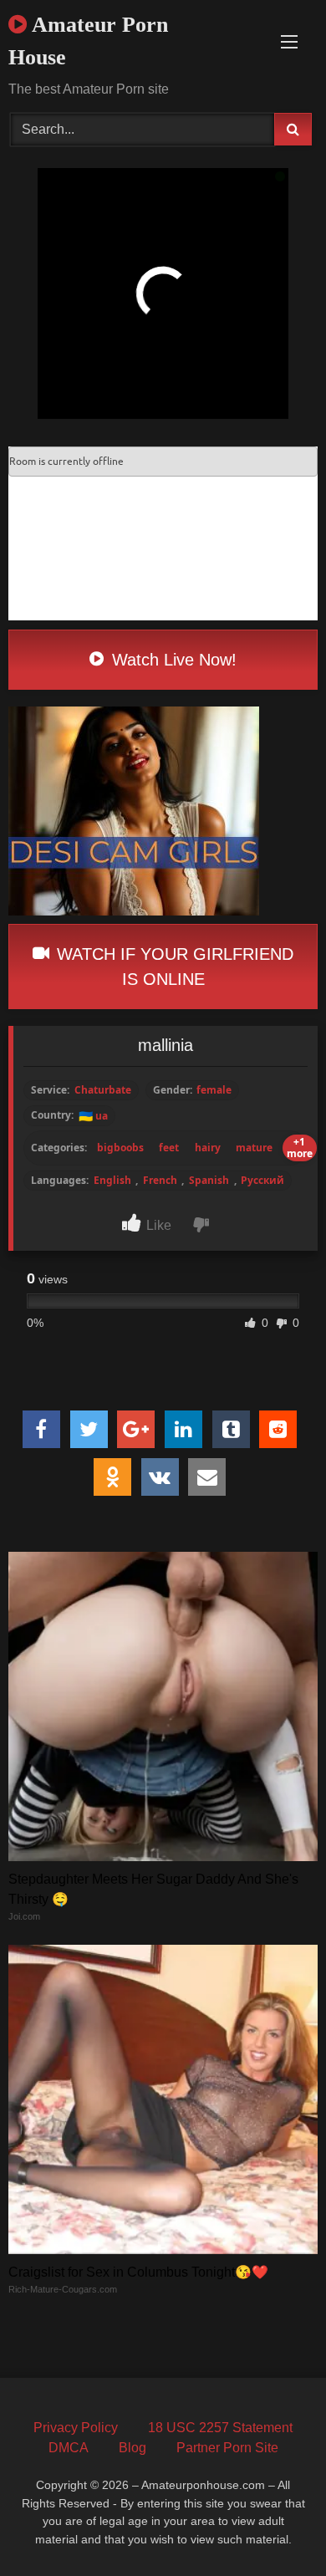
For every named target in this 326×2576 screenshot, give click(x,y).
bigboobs (120, 1148)
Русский (262, 1181)
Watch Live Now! (172, 660)
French (160, 1181)
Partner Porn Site (227, 2448)
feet (169, 1148)
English (112, 1181)
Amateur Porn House (88, 41)
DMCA (69, 2448)
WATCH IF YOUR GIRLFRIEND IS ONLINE (173, 967)
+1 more (300, 1148)
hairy (208, 1148)
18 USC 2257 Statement (220, 2428)
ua (93, 1116)
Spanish (209, 1181)
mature (254, 1148)
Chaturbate (103, 1090)
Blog (132, 2448)
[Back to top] (274, 2526)
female (214, 1090)
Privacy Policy (76, 2428)
